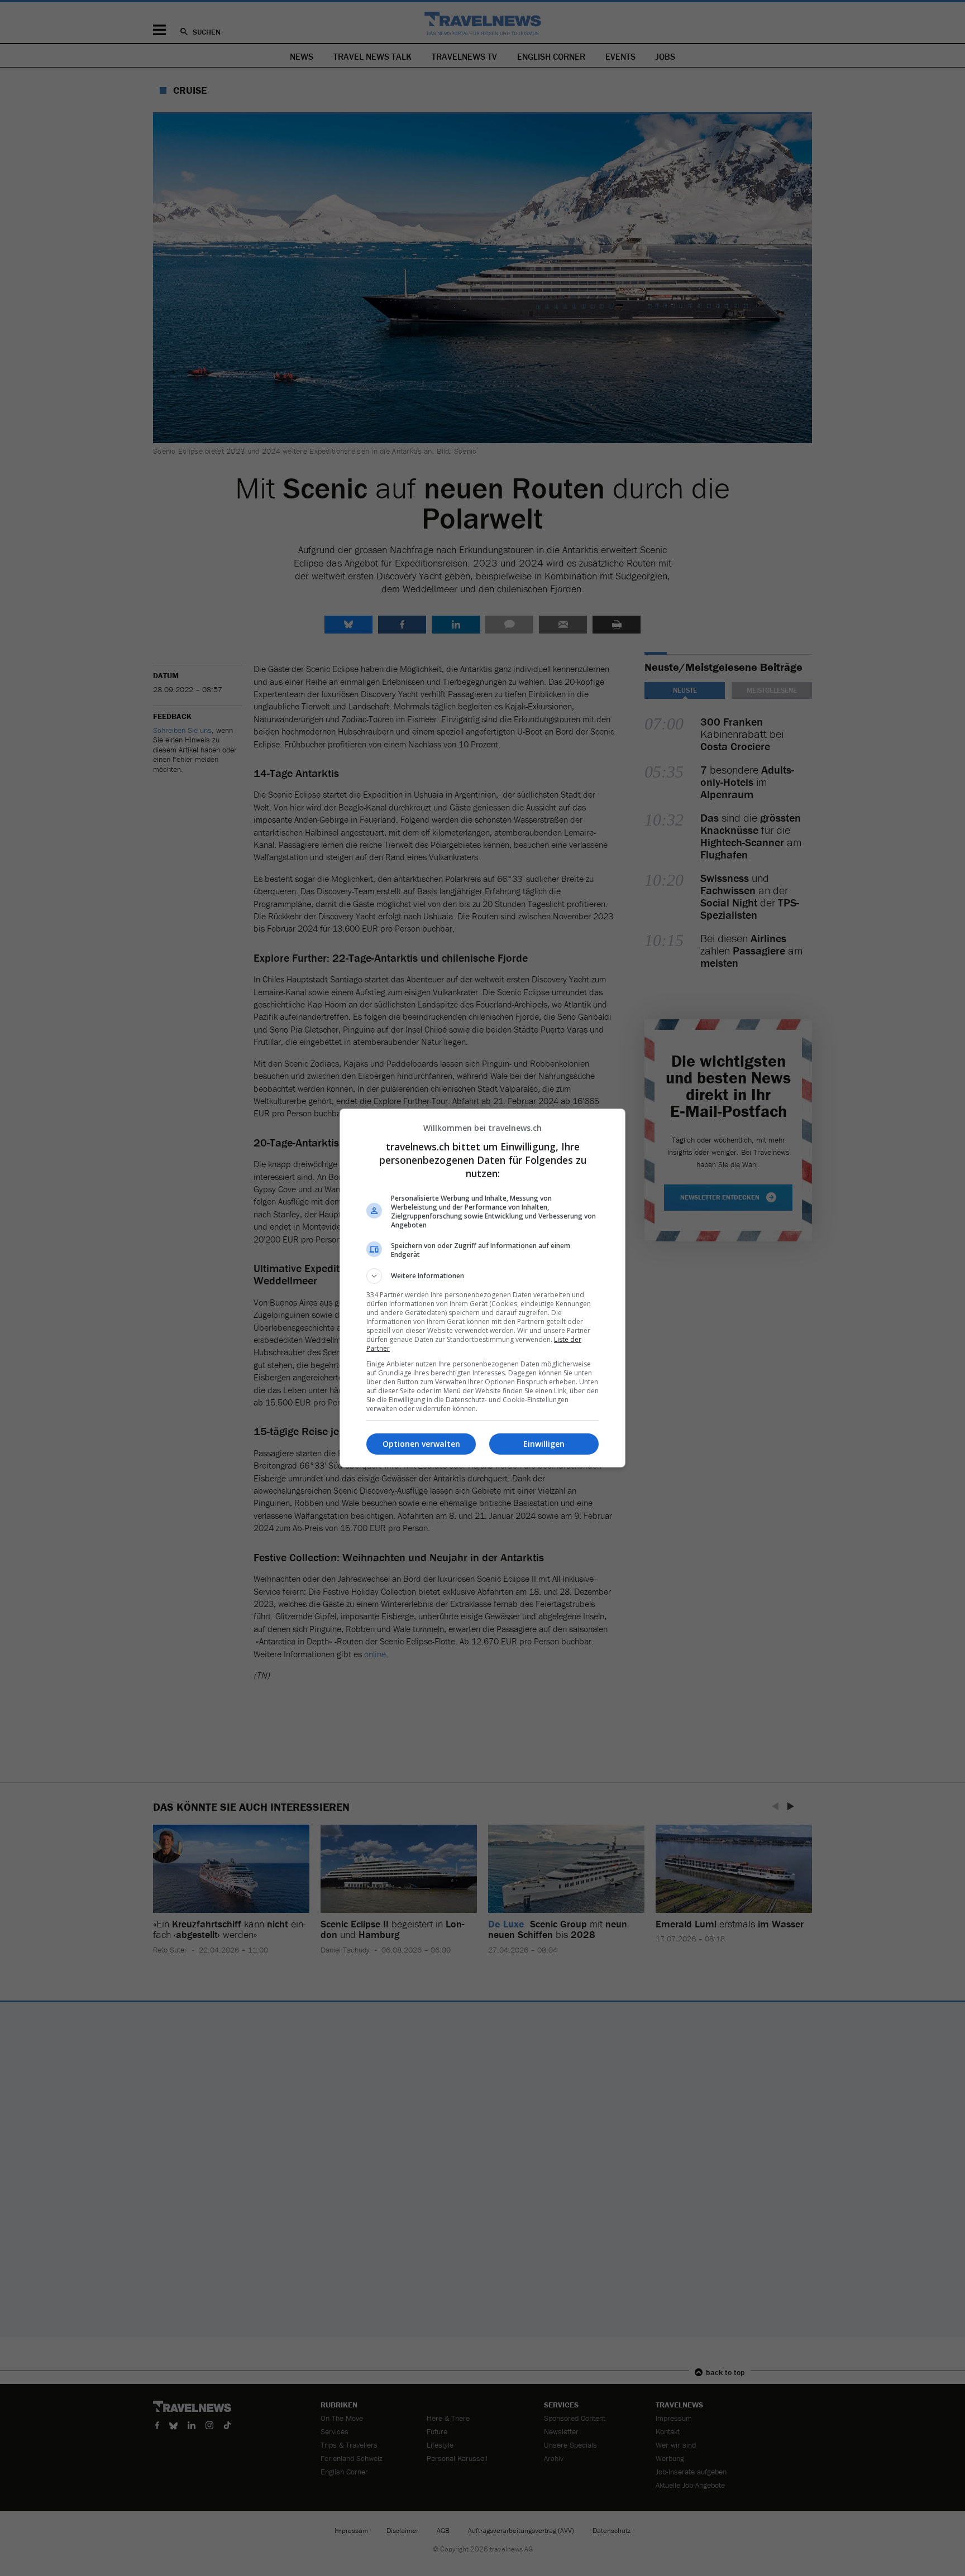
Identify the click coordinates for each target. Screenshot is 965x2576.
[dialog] (482, 1288)
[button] (482, 1276)
